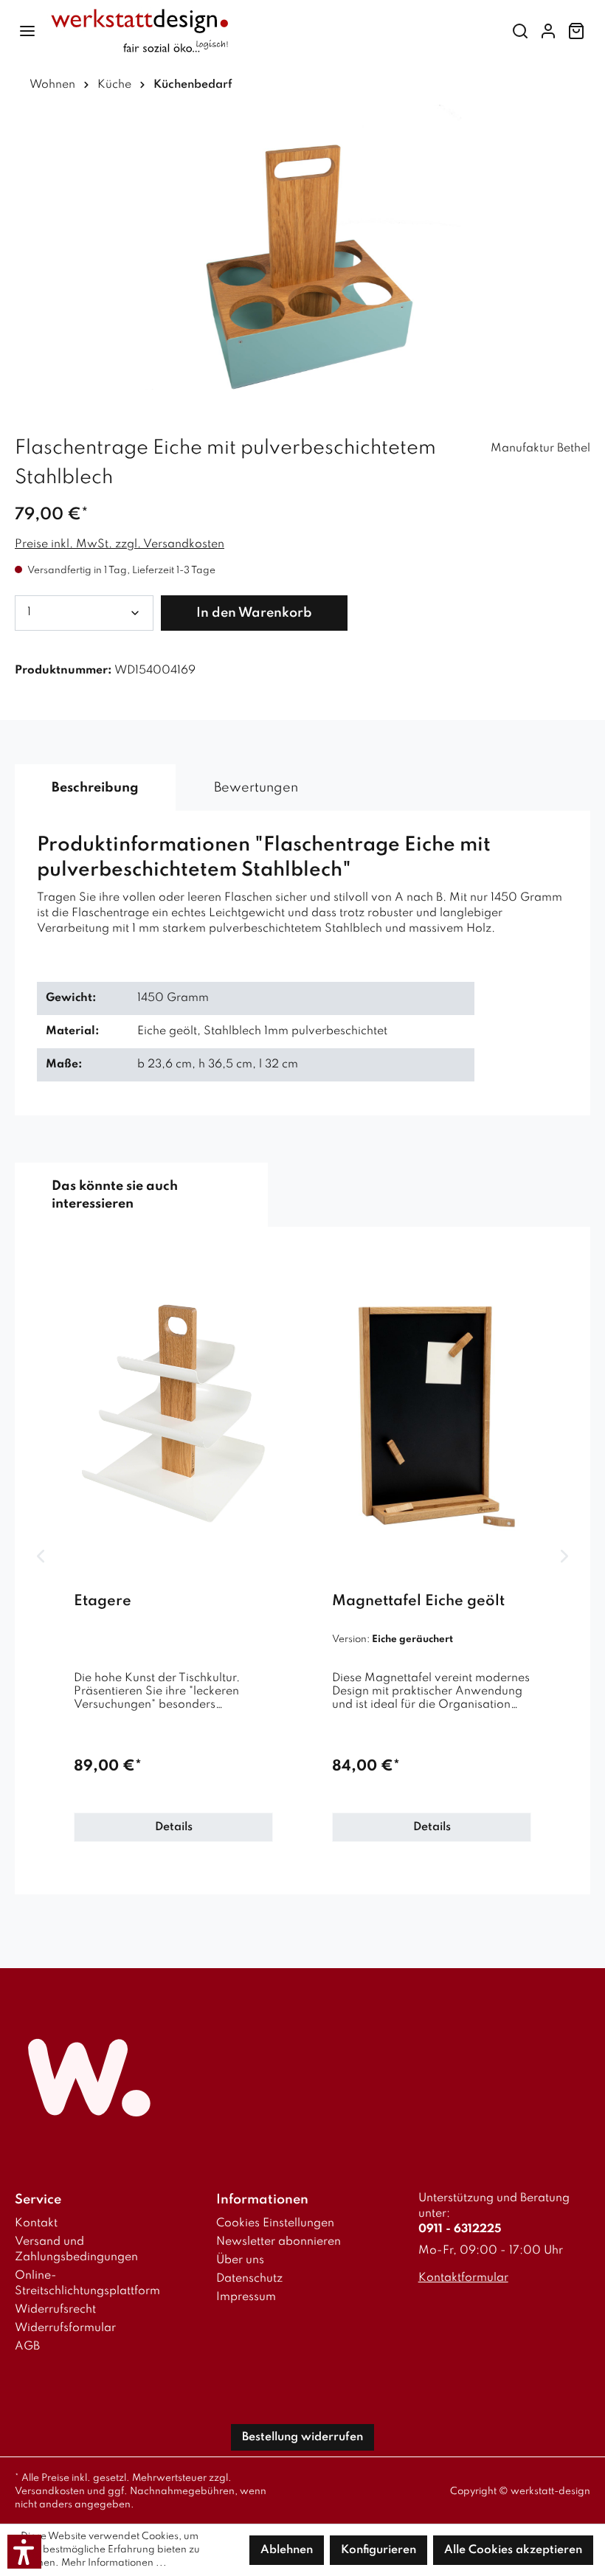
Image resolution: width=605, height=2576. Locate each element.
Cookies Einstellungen (275, 2223)
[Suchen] (520, 31)
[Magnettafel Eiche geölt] (432, 1413)
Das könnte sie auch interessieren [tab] (115, 1195)
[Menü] (27, 31)
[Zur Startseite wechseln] (269, 31)
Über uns (240, 2260)
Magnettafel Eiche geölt (418, 1602)
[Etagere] (173, 1413)
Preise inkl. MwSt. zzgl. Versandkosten (120, 544)
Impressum (246, 2297)
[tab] (95, 788)
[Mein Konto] (548, 31)
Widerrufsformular (65, 2328)
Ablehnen (287, 2550)
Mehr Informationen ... (114, 2563)
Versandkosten (50, 2492)
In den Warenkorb (254, 613)
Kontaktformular (463, 2278)
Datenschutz (249, 2279)
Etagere (103, 1602)
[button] (24, 2552)
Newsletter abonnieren (279, 2242)
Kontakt (36, 2223)
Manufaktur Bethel (540, 449)
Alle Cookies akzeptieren (513, 2550)
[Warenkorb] (576, 31)
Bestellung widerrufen (302, 2437)
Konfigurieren (378, 2550)
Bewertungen (256, 788)
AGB (27, 2347)
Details (174, 1827)
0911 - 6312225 (460, 2229)
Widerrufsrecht (55, 2310)
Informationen (262, 2200)
